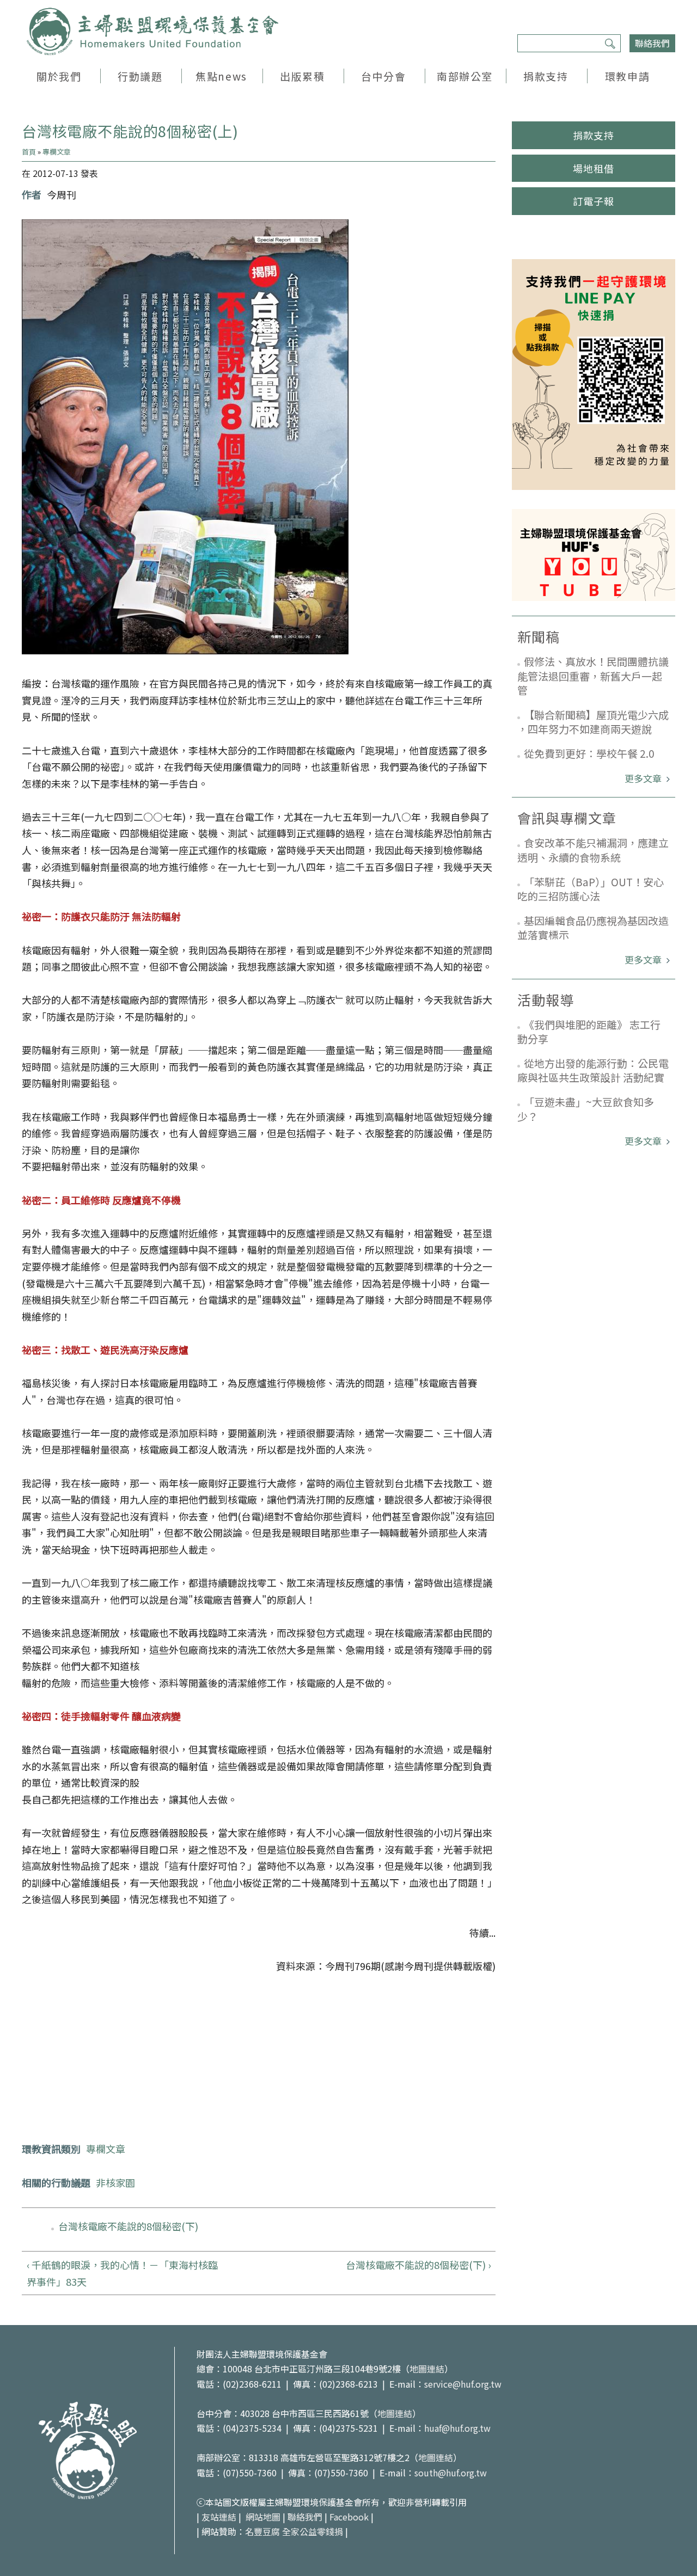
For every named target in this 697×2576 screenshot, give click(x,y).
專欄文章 (57, 152)
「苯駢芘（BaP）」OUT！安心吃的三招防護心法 (591, 889)
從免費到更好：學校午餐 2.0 (589, 753)
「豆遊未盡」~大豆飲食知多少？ (586, 1109)
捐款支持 (546, 76)
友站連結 (219, 2517)
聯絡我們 (652, 43)
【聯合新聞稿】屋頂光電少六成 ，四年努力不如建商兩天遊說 (593, 722)
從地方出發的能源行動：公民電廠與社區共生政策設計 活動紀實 (593, 1070)
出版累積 (302, 76)
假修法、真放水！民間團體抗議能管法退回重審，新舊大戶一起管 (593, 676)
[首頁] (152, 32)
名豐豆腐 (262, 2531)
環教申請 (627, 76)
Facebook (349, 2517)
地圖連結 (427, 2369)
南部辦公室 (465, 76)
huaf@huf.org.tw (457, 2428)
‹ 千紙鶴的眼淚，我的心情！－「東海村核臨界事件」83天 (122, 2273)
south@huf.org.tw (451, 2473)
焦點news (221, 76)
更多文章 (644, 778)
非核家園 (115, 2182)
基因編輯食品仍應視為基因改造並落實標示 (593, 928)
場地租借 (594, 168)
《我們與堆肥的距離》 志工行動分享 (589, 1032)
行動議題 (140, 76)
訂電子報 (594, 201)
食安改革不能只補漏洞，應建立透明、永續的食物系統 (593, 850)
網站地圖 (263, 2517)
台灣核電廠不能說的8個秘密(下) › (418, 2265)
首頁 (29, 152)
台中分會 (383, 76)
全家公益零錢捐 (313, 2531)
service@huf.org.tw (463, 2384)
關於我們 (59, 76)
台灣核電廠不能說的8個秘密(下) (128, 2226)
